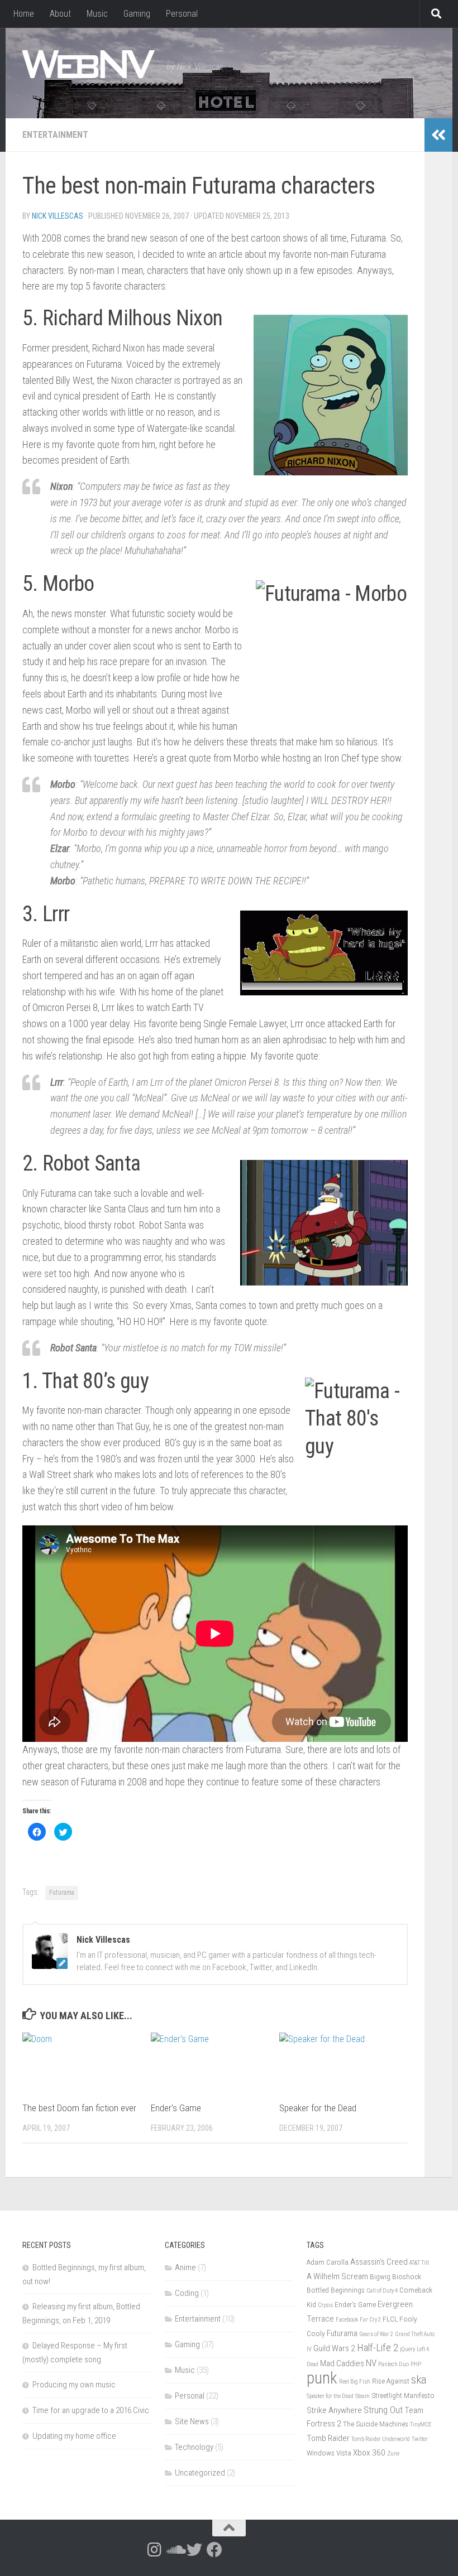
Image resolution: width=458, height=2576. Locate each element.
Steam (362, 2396)
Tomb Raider (328, 2438)
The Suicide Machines (376, 2424)
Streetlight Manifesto (403, 2395)
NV (371, 2363)
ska (419, 2379)
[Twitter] (194, 2550)
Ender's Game (355, 2304)
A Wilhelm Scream (337, 2276)
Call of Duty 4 (382, 2291)
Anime (185, 2267)
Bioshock (407, 2276)
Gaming (137, 14)
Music (97, 14)
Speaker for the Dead (318, 2108)
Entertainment (55, 135)
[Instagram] (154, 2550)
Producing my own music (74, 2385)
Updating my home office (74, 2436)
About (60, 14)
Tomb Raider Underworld (381, 2439)
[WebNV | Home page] (89, 64)
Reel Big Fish (355, 2382)
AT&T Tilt (419, 2263)
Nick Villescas (58, 216)
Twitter (420, 2439)
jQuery (407, 2349)
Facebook (347, 2320)
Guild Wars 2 (334, 2348)
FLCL (390, 2319)
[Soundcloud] (174, 2550)
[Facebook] (214, 2550)
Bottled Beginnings (336, 2290)
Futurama (62, 1893)
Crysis (325, 2305)
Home (24, 14)
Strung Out (383, 2410)
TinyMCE (421, 2425)
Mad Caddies (342, 2363)
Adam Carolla (328, 2262)
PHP (416, 2364)
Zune (393, 2454)
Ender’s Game (176, 2108)
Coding (187, 2293)
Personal (182, 14)
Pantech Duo (393, 2364)
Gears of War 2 (376, 2334)
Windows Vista (329, 2453)
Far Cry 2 (370, 2320)
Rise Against (391, 2381)
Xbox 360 (369, 2453)
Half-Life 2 (378, 2348)
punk (322, 2378)
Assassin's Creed (379, 2262)
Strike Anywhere (334, 2410)
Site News (192, 2421)
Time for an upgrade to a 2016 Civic (91, 2410)
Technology (194, 2447)
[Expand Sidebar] (438, 135)
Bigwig (380, 2276)
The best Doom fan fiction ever (79, 2108)
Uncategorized (200, 2473)
